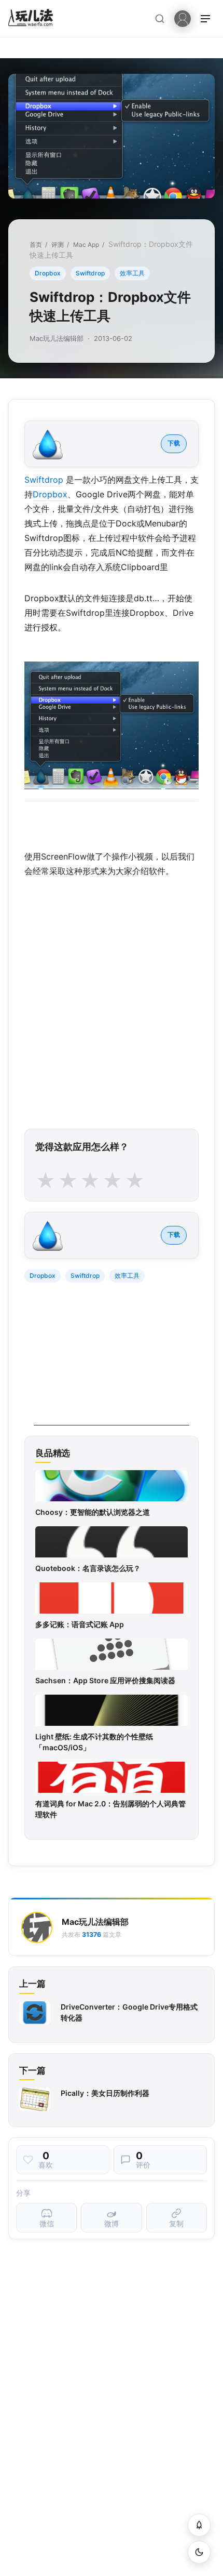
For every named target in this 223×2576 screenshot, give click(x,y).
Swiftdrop (90, 273)
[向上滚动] (199, 2525)
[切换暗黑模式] (199, 2552)
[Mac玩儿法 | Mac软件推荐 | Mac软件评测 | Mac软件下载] (34, 19)
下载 (174, 443)
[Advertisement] (112, 1360)
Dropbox (48, 273)
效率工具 (132, 273)
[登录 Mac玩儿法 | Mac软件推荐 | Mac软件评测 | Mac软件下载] (183, 18)
